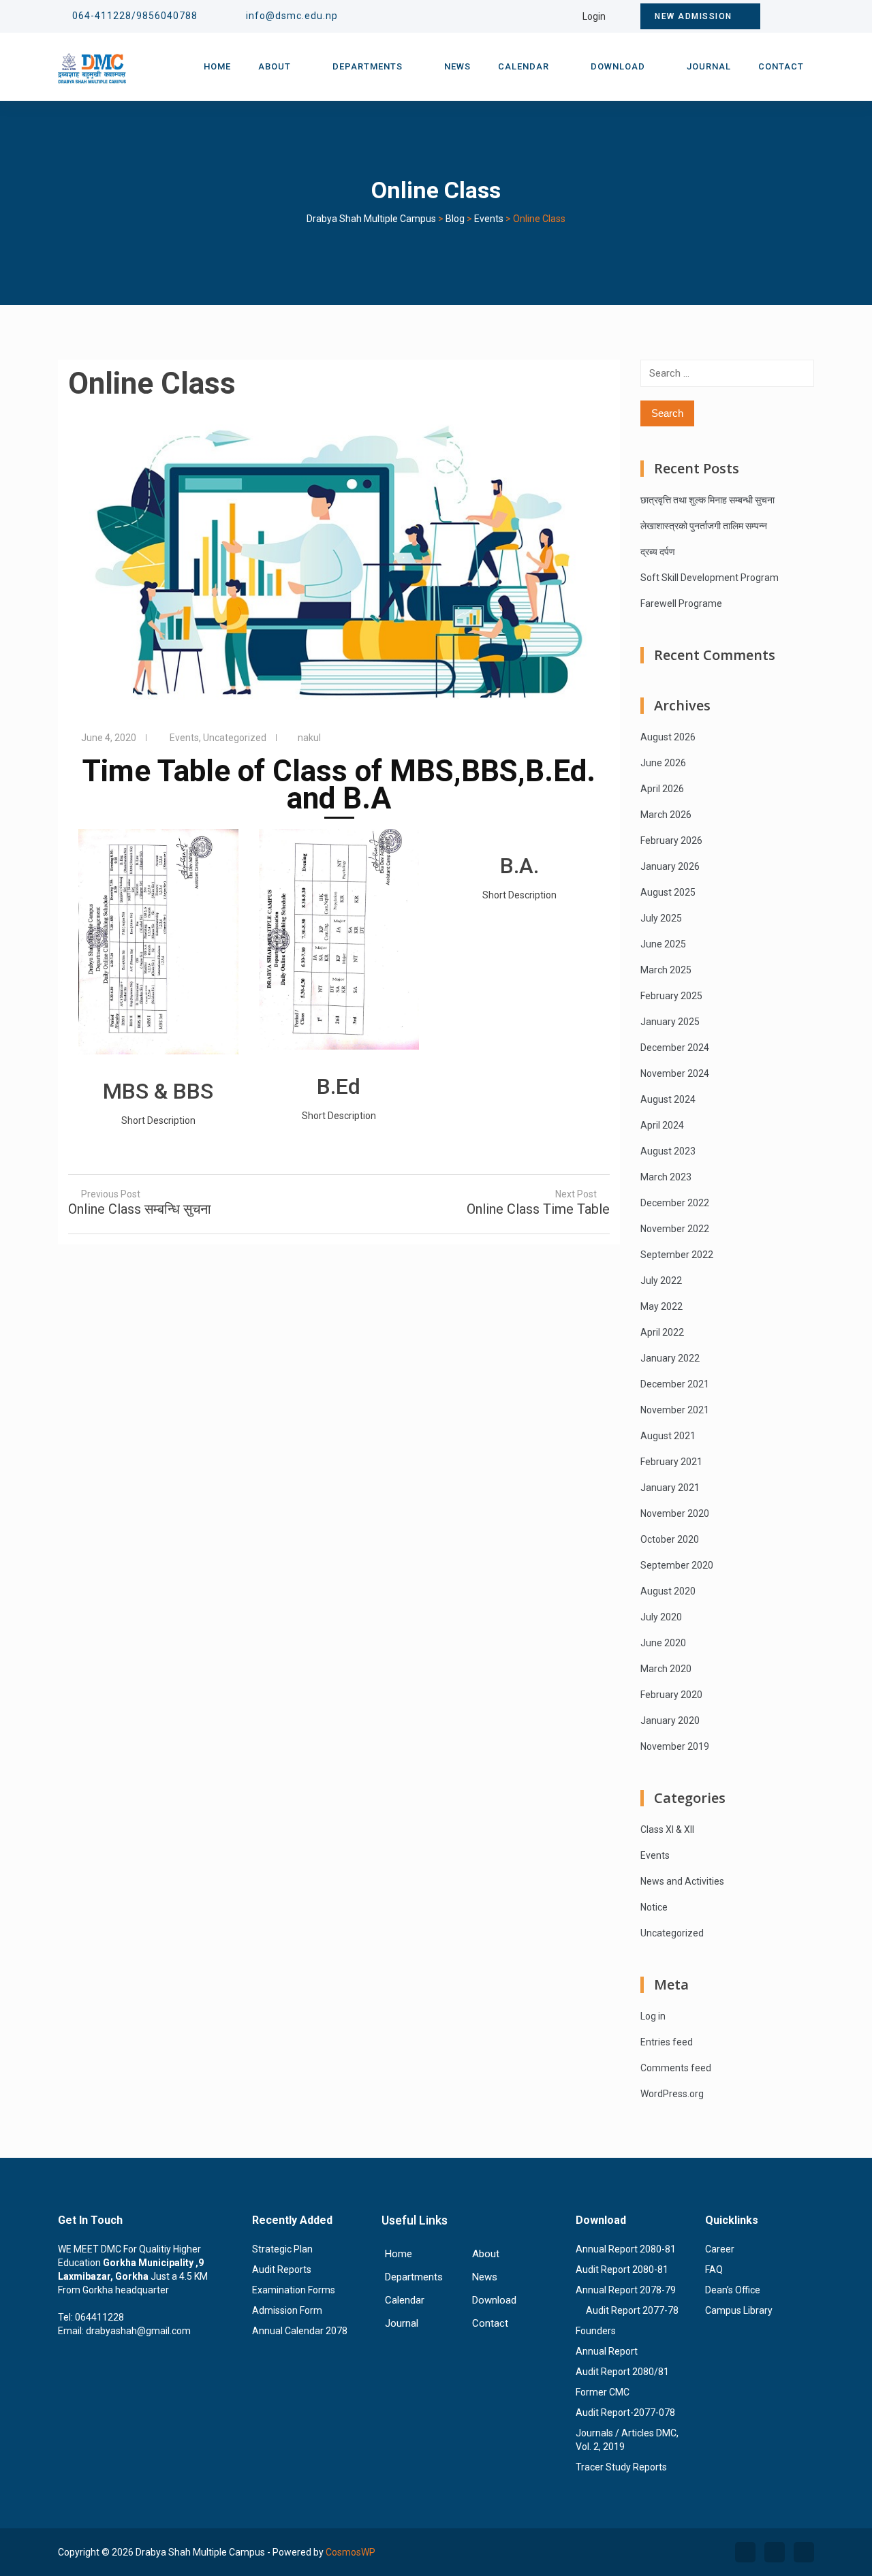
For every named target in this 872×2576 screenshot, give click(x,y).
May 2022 (661, 1306)
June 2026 (663, 763)
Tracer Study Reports (621, 2467)
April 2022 (662, 1332)
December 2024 (675, 1048)
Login (594, 16)
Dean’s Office (733, 2290)
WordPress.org (672, 2094)
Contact (781, 66)
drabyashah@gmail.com (138, 2331)
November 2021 (675, 1410)
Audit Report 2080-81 (622, 2269)
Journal (709, 66)
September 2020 (677, 1565)
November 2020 (675, 1513)
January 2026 (670, 866)
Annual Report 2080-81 (626, 2249)
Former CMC (603, 2392)
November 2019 (675, 1746)
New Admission (694, 16)
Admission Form (287, 2310)
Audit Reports (282, 2269)
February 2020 (671, 1695)
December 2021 (675, 1384)
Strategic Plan (282, 2249)
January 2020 (670, 1721)
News (457, 66)
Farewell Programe (681, 603)
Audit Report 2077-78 (632, 2310)
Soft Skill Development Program (710, 578)
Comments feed (676, 2068)
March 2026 (666, 815)
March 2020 (666, 1669)
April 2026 (662, 789)
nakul (309, 738)
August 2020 (668, 1591)
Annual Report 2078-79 (626, 2290)
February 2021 (671, 1462)
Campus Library (739, 2310)
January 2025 (670, 1022)
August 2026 (668, 737)
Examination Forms (294, 2290)
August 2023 (668, 1151)
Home (217, 66)
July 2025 (661, 918)
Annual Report (607, 2351)
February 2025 (671, 996)
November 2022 (675, 1229)
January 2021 (670, 1488)
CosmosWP (351, 2552)
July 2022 (661, 1281)
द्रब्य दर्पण (658, 552)
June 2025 (663, 944)
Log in (653, 2016)
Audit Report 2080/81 (622, 2372)
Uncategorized (235, 738)
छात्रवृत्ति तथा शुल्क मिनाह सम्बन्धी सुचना (707, 500)
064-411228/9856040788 (135, 16)
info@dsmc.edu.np (292, 16)
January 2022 (670, 1358)
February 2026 (671, 841)
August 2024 (668, 1099)
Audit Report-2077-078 (625, 2413)
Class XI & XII (667, 1829)
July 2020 (661, 1617)
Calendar (524, 66)
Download (618, 66)
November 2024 (675, 1073)
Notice (654, 1907)
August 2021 (668, 1436)
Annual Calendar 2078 (300, 2331)
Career (720, 2249)
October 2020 (670, 1539)
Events (184, 738)
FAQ (714, 2269)
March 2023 (666, 1177)
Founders (596, 2331)
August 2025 (668, 892)
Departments (368, 66)
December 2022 (675, 1203)
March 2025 (666, 970)
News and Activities (682, 1881)
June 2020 (663, 1643)
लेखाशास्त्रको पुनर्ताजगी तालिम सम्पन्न (704, 526)
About (275, 66)
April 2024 (662, 1125)
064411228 (99, 2317)
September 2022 (677, 1255)
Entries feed (667, 2042)
